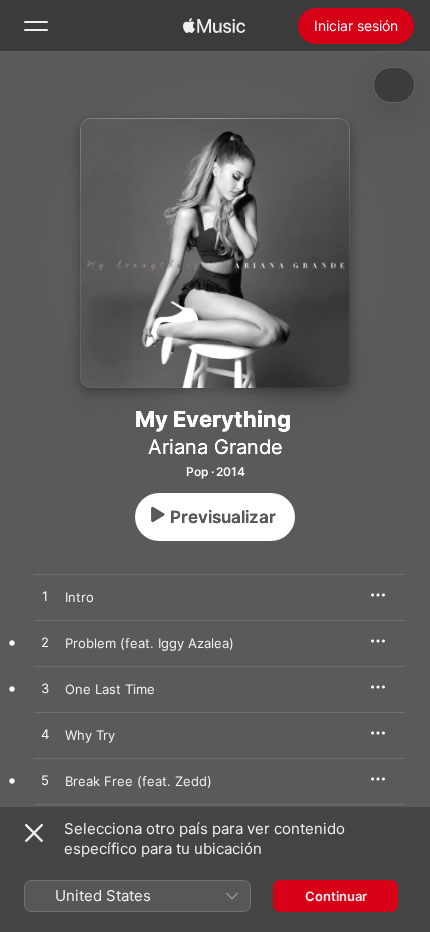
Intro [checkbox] (79, 597)
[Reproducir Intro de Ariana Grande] (45, 597)
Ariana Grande (215, 447)
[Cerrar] (34, 833)
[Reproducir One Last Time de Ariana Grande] (45, 689)
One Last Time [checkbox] (110, 689)
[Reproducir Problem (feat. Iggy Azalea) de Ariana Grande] (45, 643)
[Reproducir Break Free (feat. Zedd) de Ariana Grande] (45, 781)
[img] (214, 26)
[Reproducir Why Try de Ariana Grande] (45, 735)
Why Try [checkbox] (90, 735)
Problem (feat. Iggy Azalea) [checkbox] (149, 643)
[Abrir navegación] (36, 26)
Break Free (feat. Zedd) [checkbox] (138, 781)
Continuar (336, 896)
